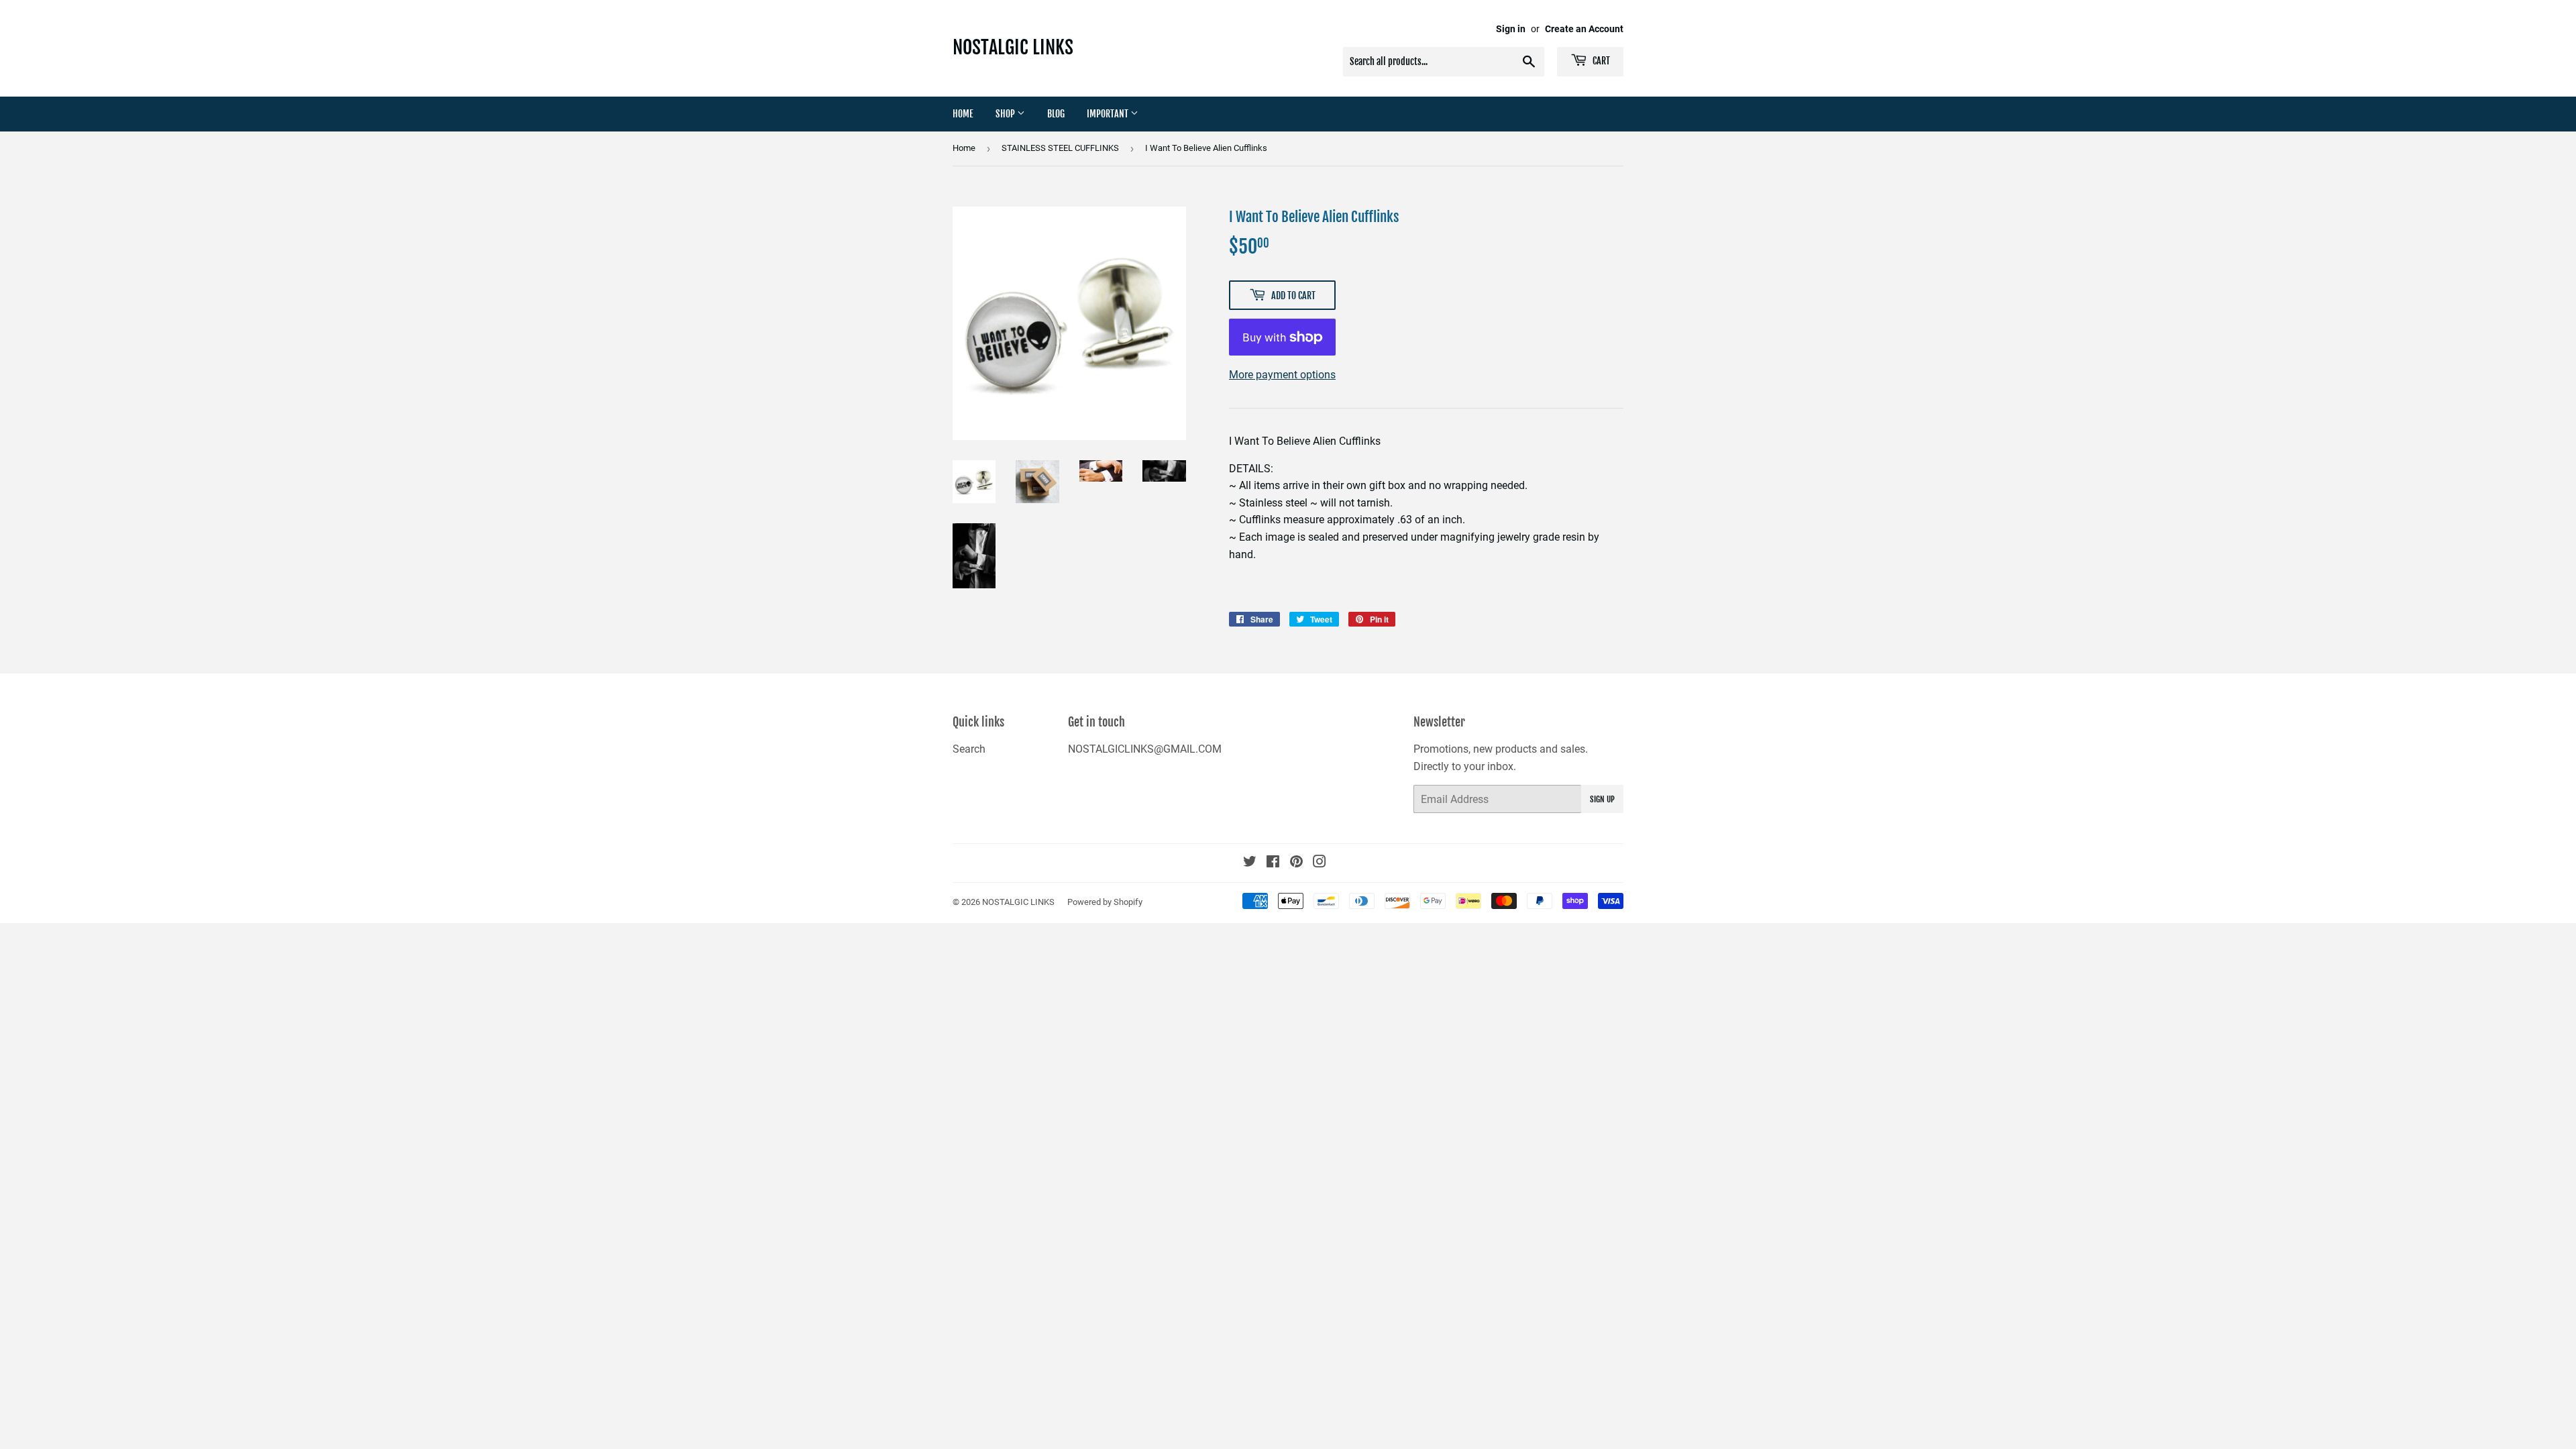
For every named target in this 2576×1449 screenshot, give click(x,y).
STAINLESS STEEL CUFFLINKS (1060, 148)
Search (969, 749)
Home (963, 114)
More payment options (1282, 375)
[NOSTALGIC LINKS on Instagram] (1320, 863)
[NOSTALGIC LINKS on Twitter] (1250, 863)
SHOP (1006, 114)
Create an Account (1584, 29)
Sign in (1511, 29)
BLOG (1056, 114)
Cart (1600, 61)
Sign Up (1602, 799)
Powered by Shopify (1105, 902)
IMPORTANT (1109, 114)
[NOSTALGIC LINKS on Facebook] (1273, 863)
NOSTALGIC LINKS (1013, 47)
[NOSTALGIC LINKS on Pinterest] (1296, 863)
